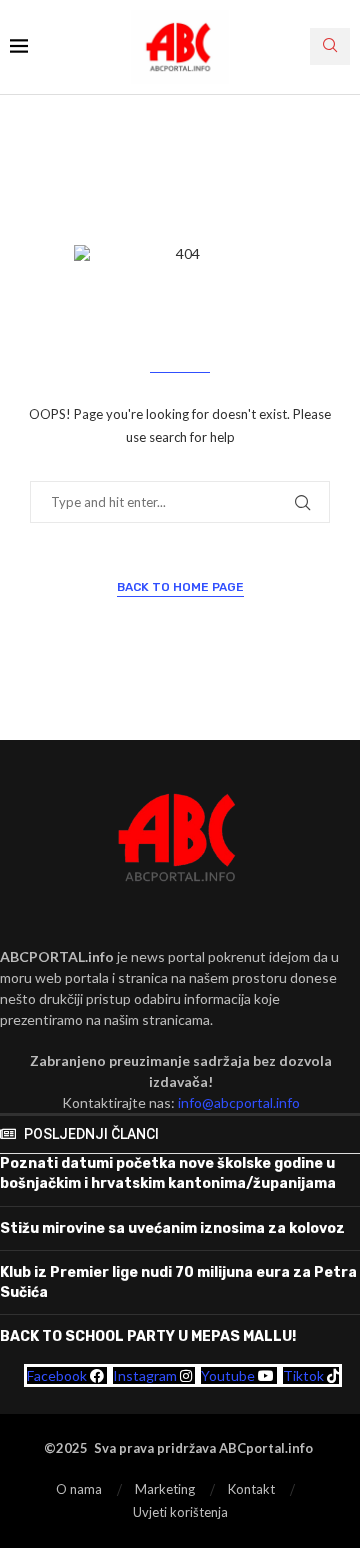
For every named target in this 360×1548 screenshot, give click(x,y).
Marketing (165, 1489)
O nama (79, 1489)
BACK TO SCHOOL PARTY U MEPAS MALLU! (148, 1336)
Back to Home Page (180, 587)
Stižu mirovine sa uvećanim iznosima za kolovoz (172, 1228)
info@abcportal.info (239, 1102)
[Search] (330, 46)
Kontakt (251, 1489)
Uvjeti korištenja (180, 1512)
